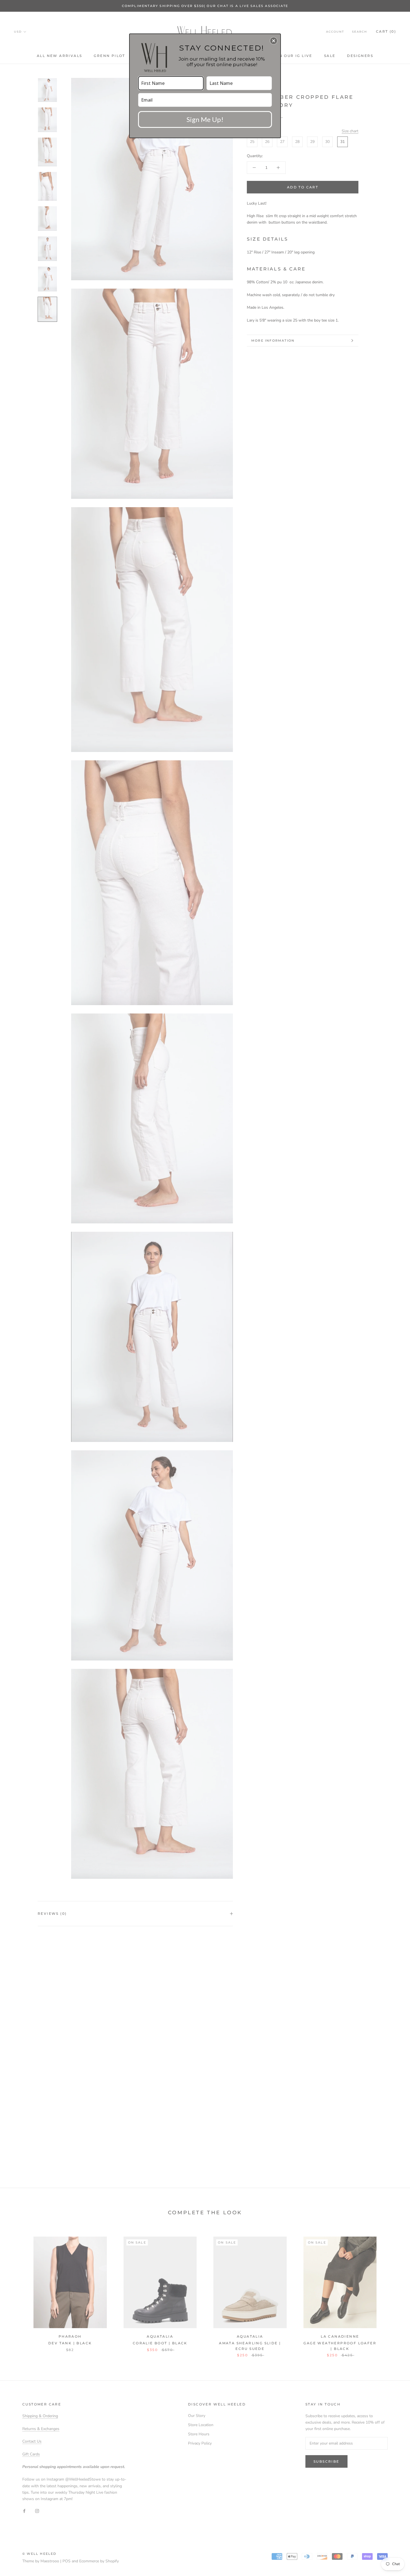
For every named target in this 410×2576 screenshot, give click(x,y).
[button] (274, 41)
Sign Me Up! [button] (205, 119)
